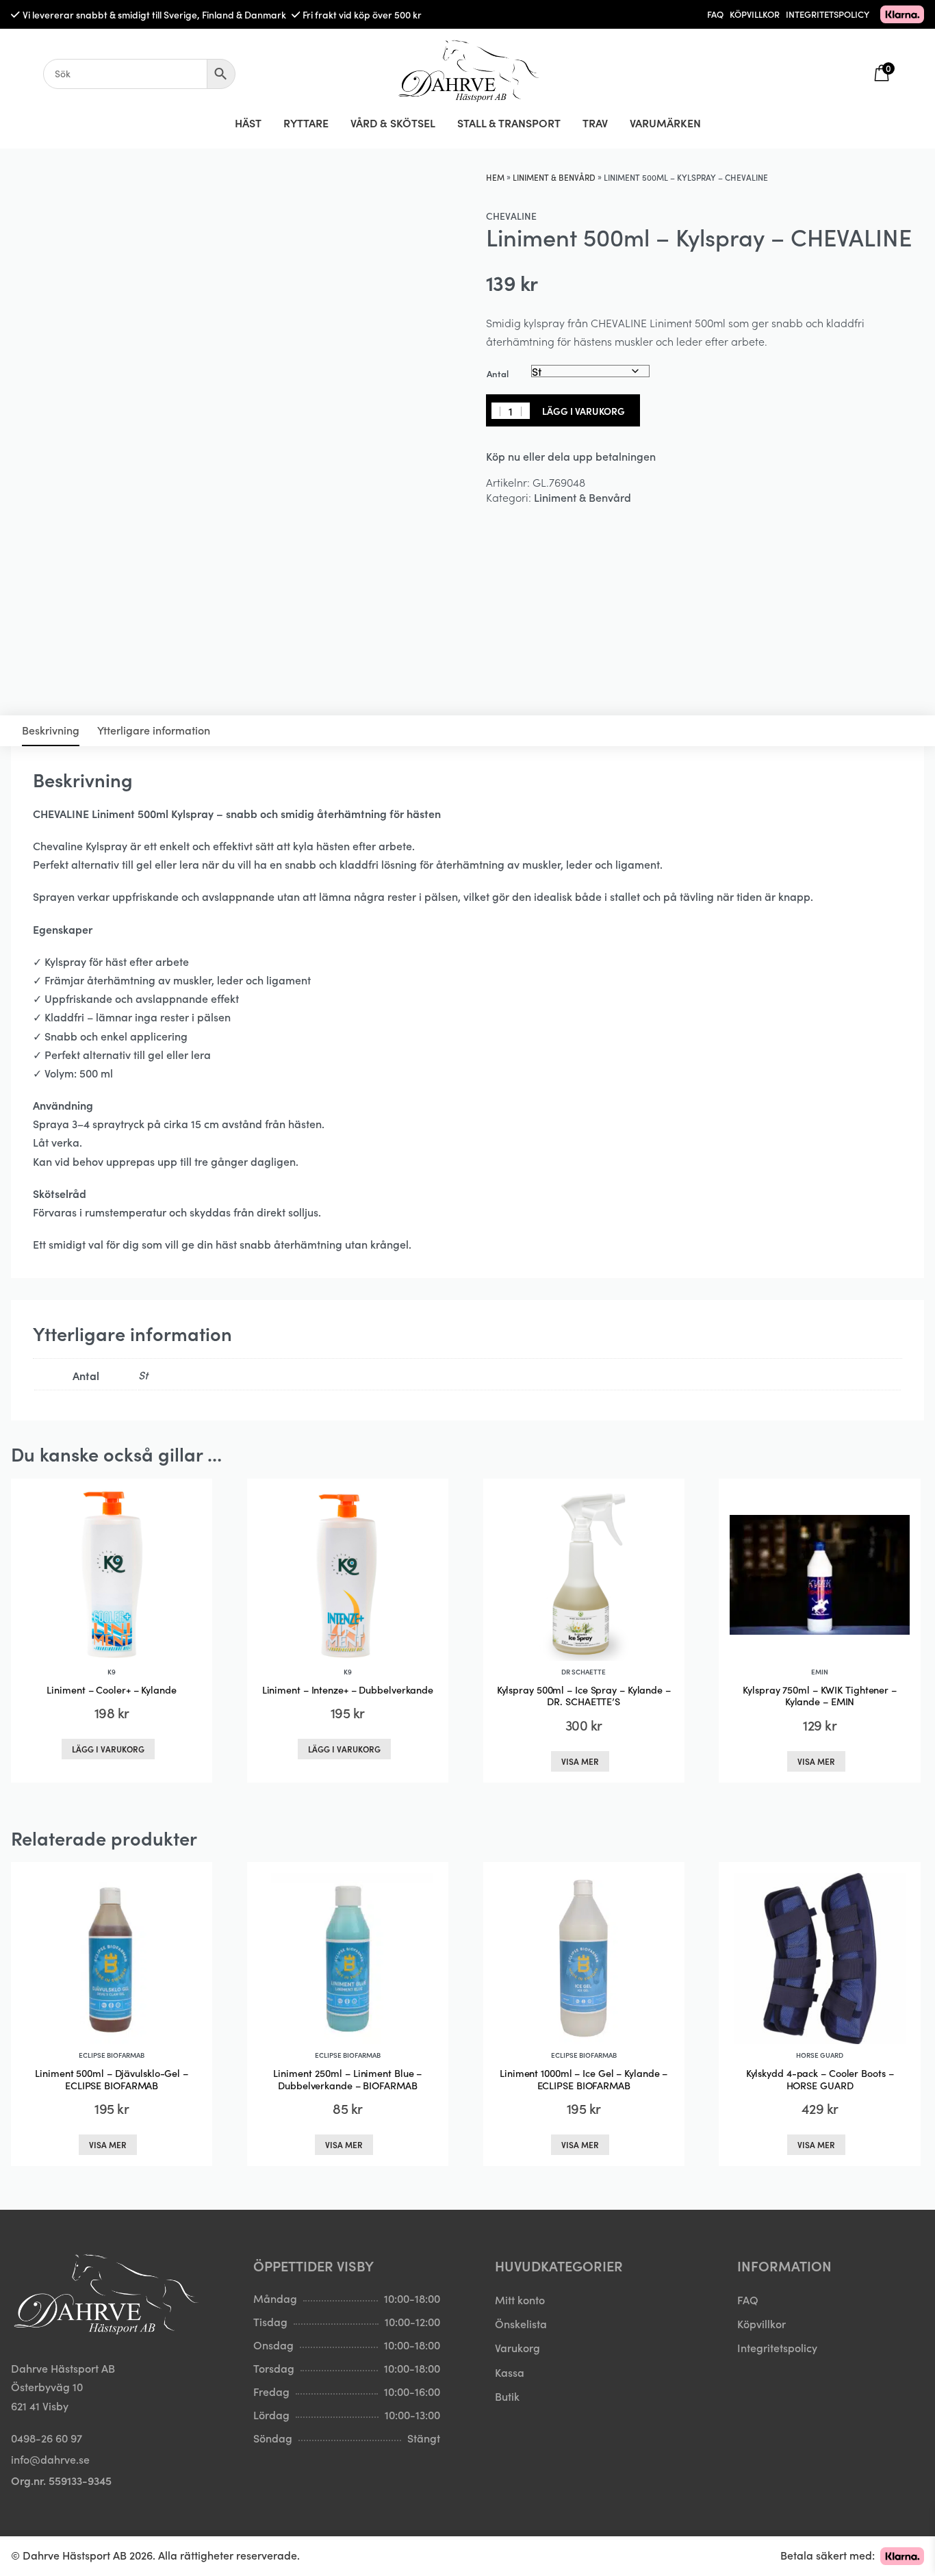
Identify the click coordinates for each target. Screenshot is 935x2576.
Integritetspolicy (777, 2347)
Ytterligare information (154, 730)
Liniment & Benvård (554, 177)
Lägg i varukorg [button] (108, 1749)
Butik (507, 2396)
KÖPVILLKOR (755, 14)
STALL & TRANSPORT (509, 123)
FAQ (715, 14)
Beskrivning (51, 730)
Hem (495, 177)
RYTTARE (306, 123)
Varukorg (517, 2347)
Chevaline (511, 216)
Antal (498, 373)
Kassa (510, 2372)
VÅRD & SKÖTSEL (393, 123)
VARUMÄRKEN (665, 123)
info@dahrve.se (50, 2459)
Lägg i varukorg (584, 411)
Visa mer (580, 1761)
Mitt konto (520, 2299)
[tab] (51, 731)
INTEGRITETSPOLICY (828, 14)
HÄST (248, 123)
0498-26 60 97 (47, 2438)
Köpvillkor (761, 2323)
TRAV (595, 123)
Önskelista (521, 2323)
